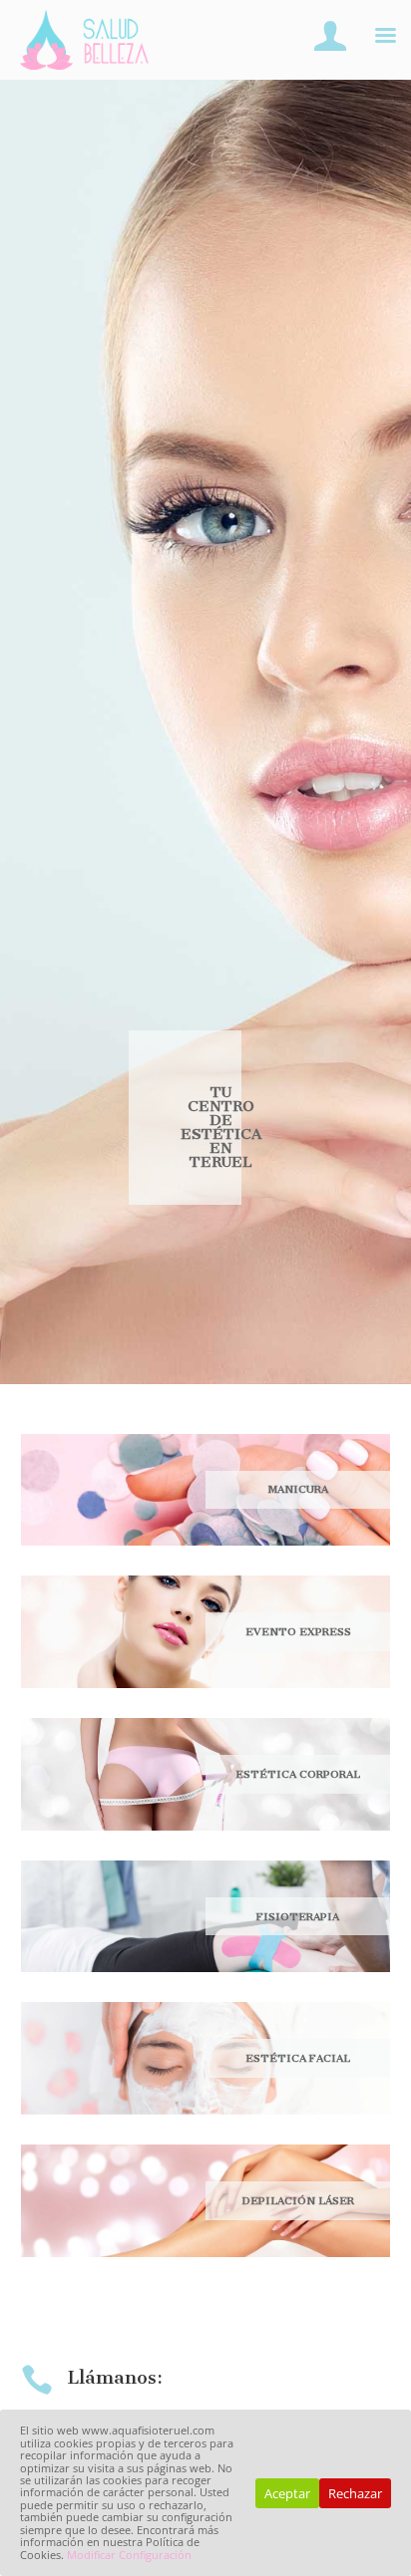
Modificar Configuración (129, 2555)
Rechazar (355, 2493)
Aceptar (287, 2493)
